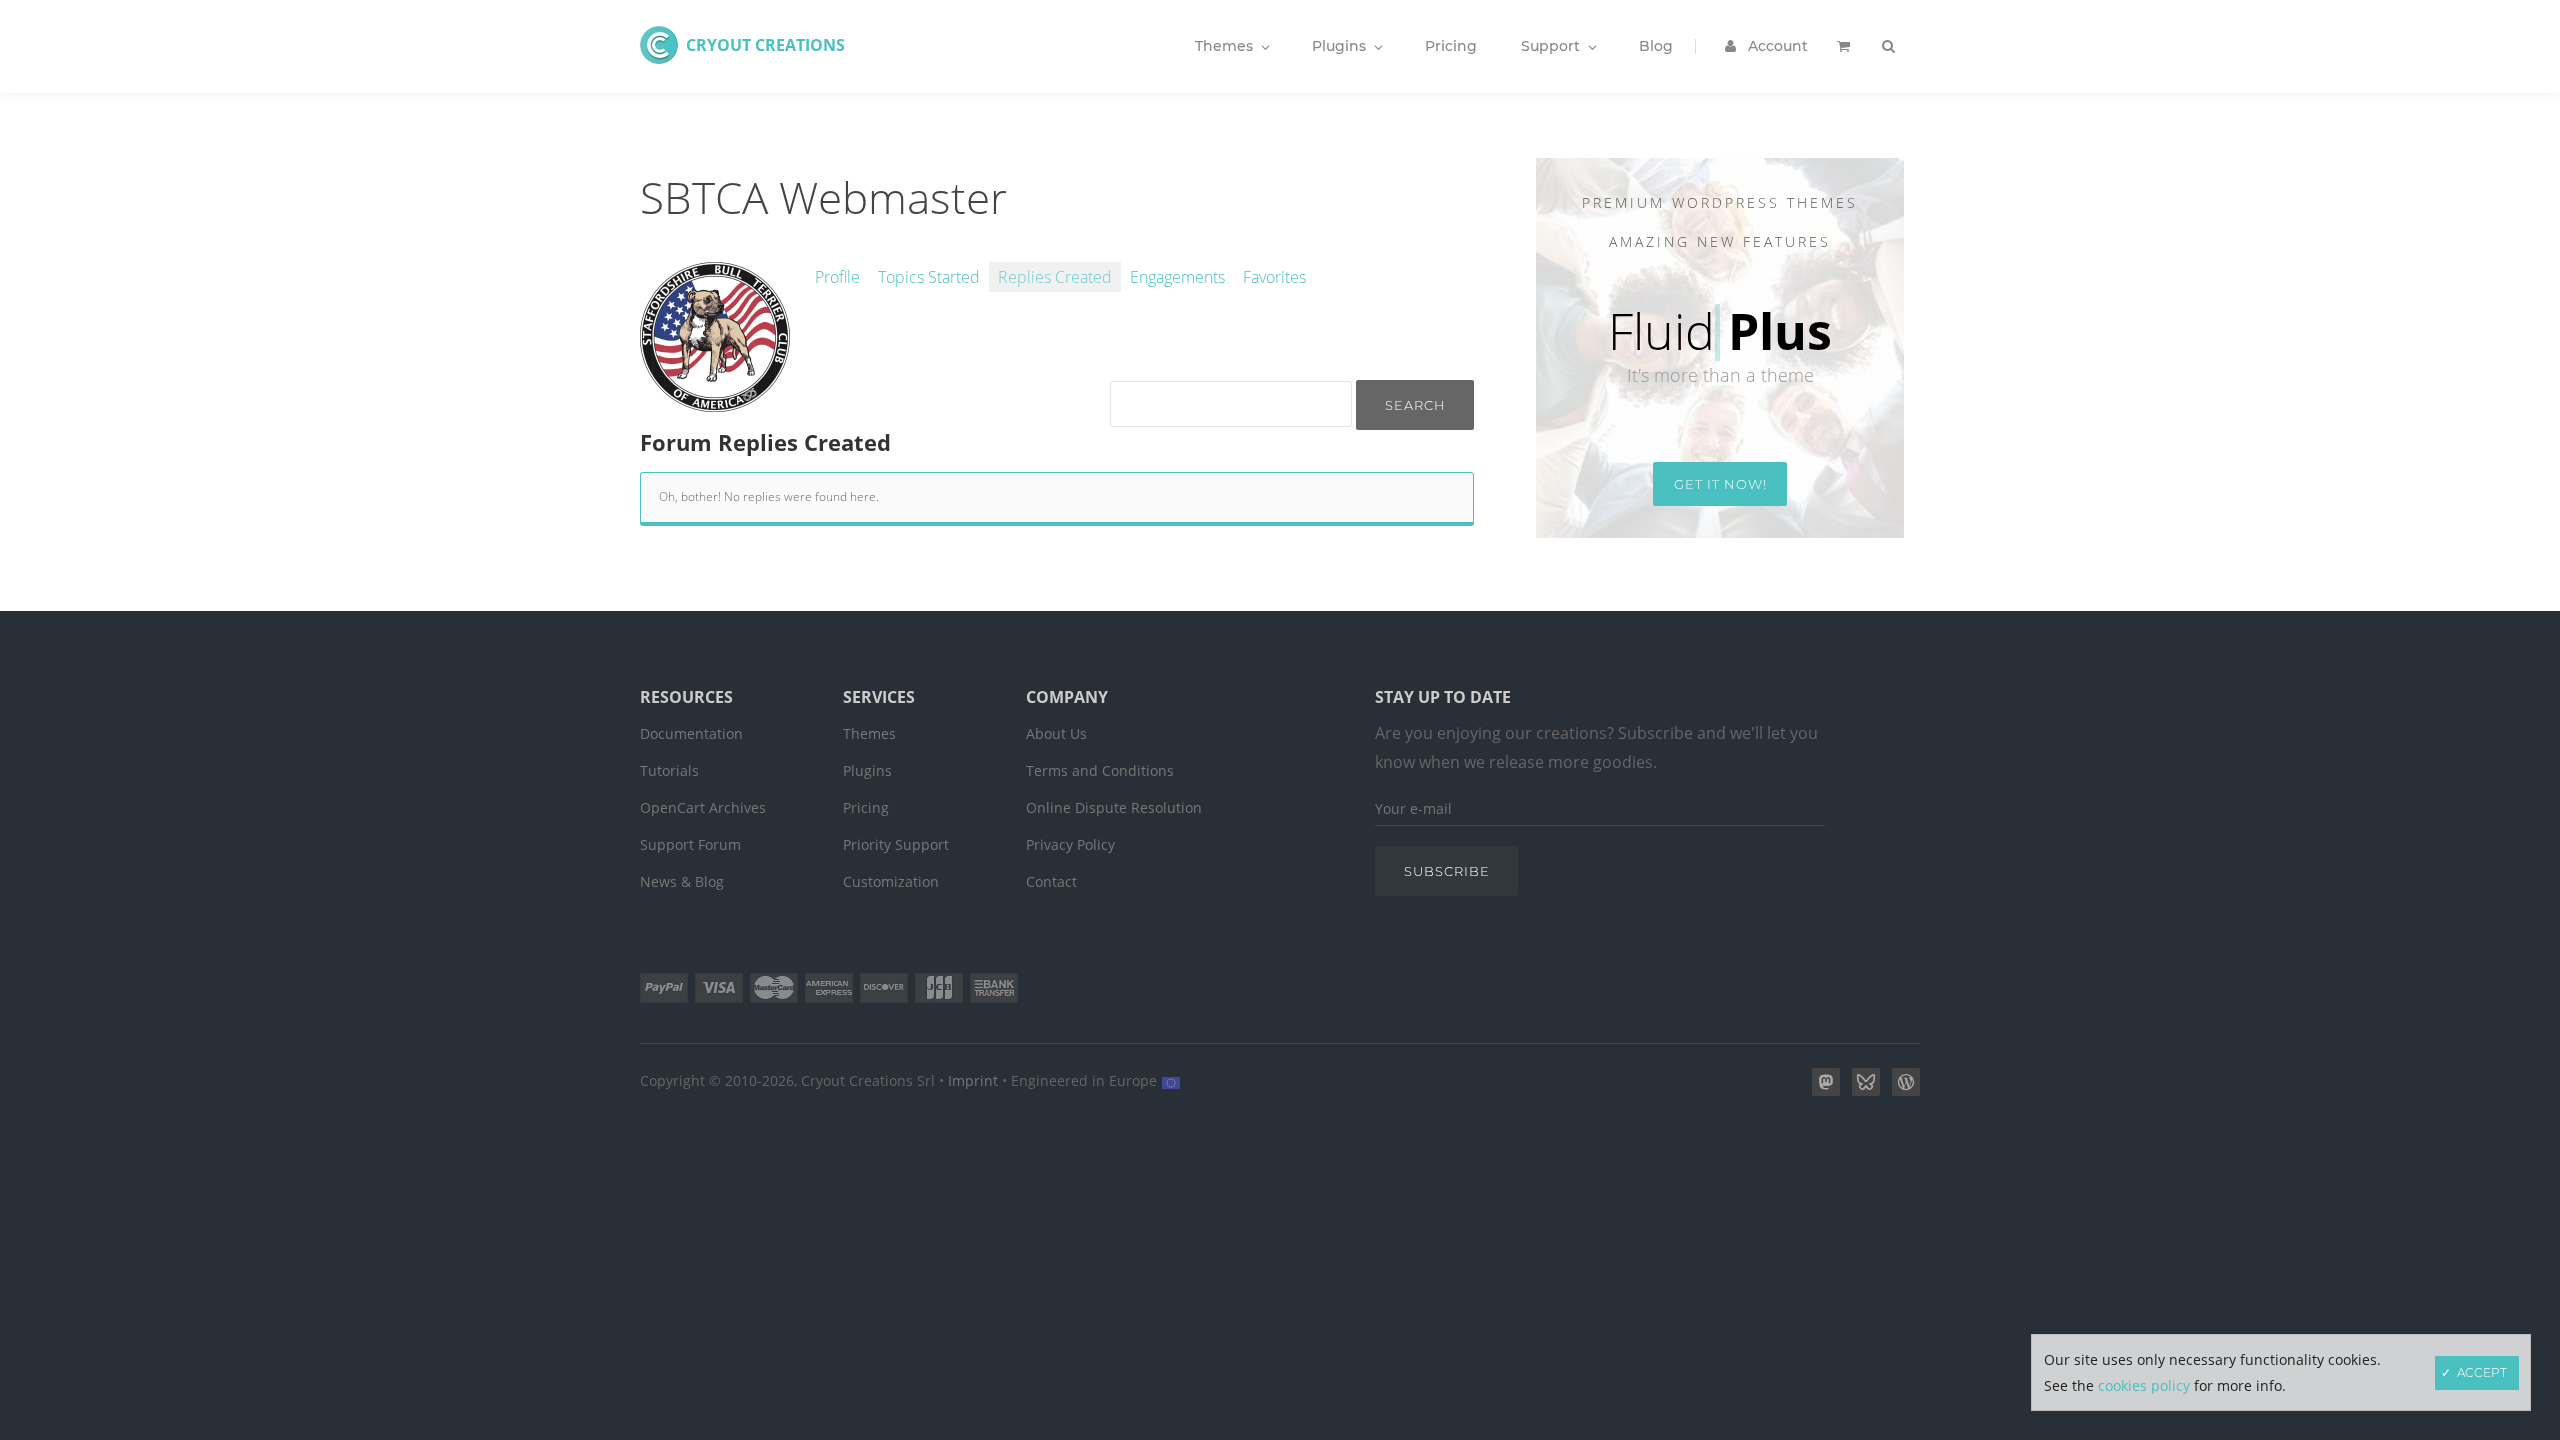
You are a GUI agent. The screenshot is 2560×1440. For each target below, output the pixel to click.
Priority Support (896, 844)
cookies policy (2144, 1385)
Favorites (1274, 277)
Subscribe (1447, 871)
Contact (1051, 881)
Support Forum (690, 844)
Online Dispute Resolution (1114, 807)
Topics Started (929, 277)
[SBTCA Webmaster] (715, 401)
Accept (2482, 1372)
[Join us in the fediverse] (1822, 1090)
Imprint (973, 1080)
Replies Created (1055, 277)
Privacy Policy (1070, 844)
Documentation (691, 733)
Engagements (1177, 277)
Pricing (866, 807)
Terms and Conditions (1100, 770)
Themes (869, 733)
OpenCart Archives (703, 807)
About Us (1056, 733)
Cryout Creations (765, 45)
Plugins (867, 770)
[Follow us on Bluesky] (1862, 1090)
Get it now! (1720, 484)
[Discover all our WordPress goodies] (1902, 1090)
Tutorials (669, 770)
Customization (891, 881)
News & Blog (682, 881)
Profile (837, 277)
